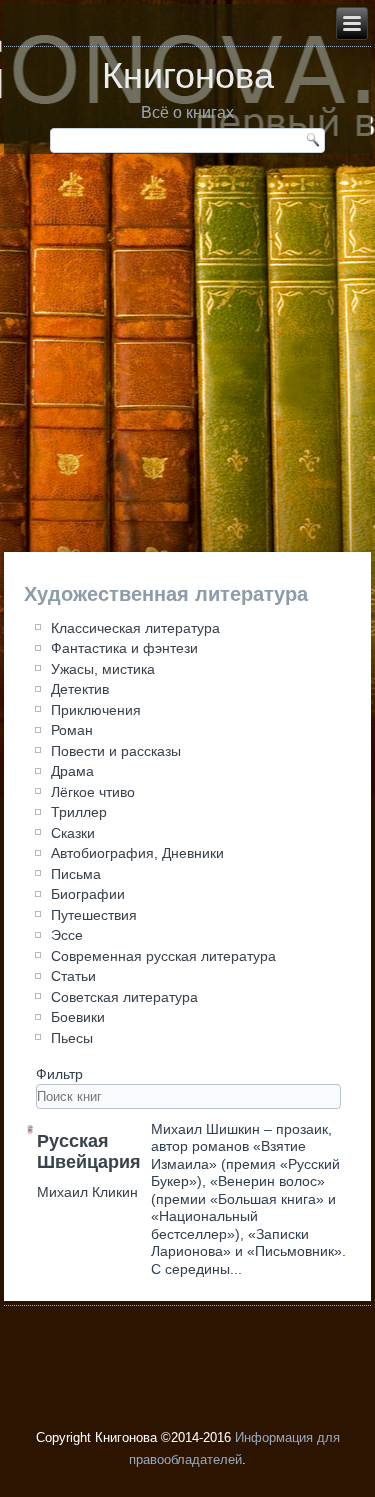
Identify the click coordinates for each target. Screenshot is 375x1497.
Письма (76, 874)
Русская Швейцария (89, 1152)
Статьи (73, 976)
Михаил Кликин (87, 1192)
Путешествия (94, 915)
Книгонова (188, 75)
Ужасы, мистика (103, 669)
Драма (72, 771)
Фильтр (61, 1074)
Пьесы (72, 1038)
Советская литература (124, 997)
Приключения (96, 710)
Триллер (79, 812)
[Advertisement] (187, 361)
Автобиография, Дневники (137, 853)
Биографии (88, 894)
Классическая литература (135, 628)
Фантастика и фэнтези (124, 648)
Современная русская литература (163, 956)
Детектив (80, 689)
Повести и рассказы (116, 751)
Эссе (67, 935)
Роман (72, 730)
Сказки (73, 833)
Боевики (78, 1017)
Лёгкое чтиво (93, 792)
